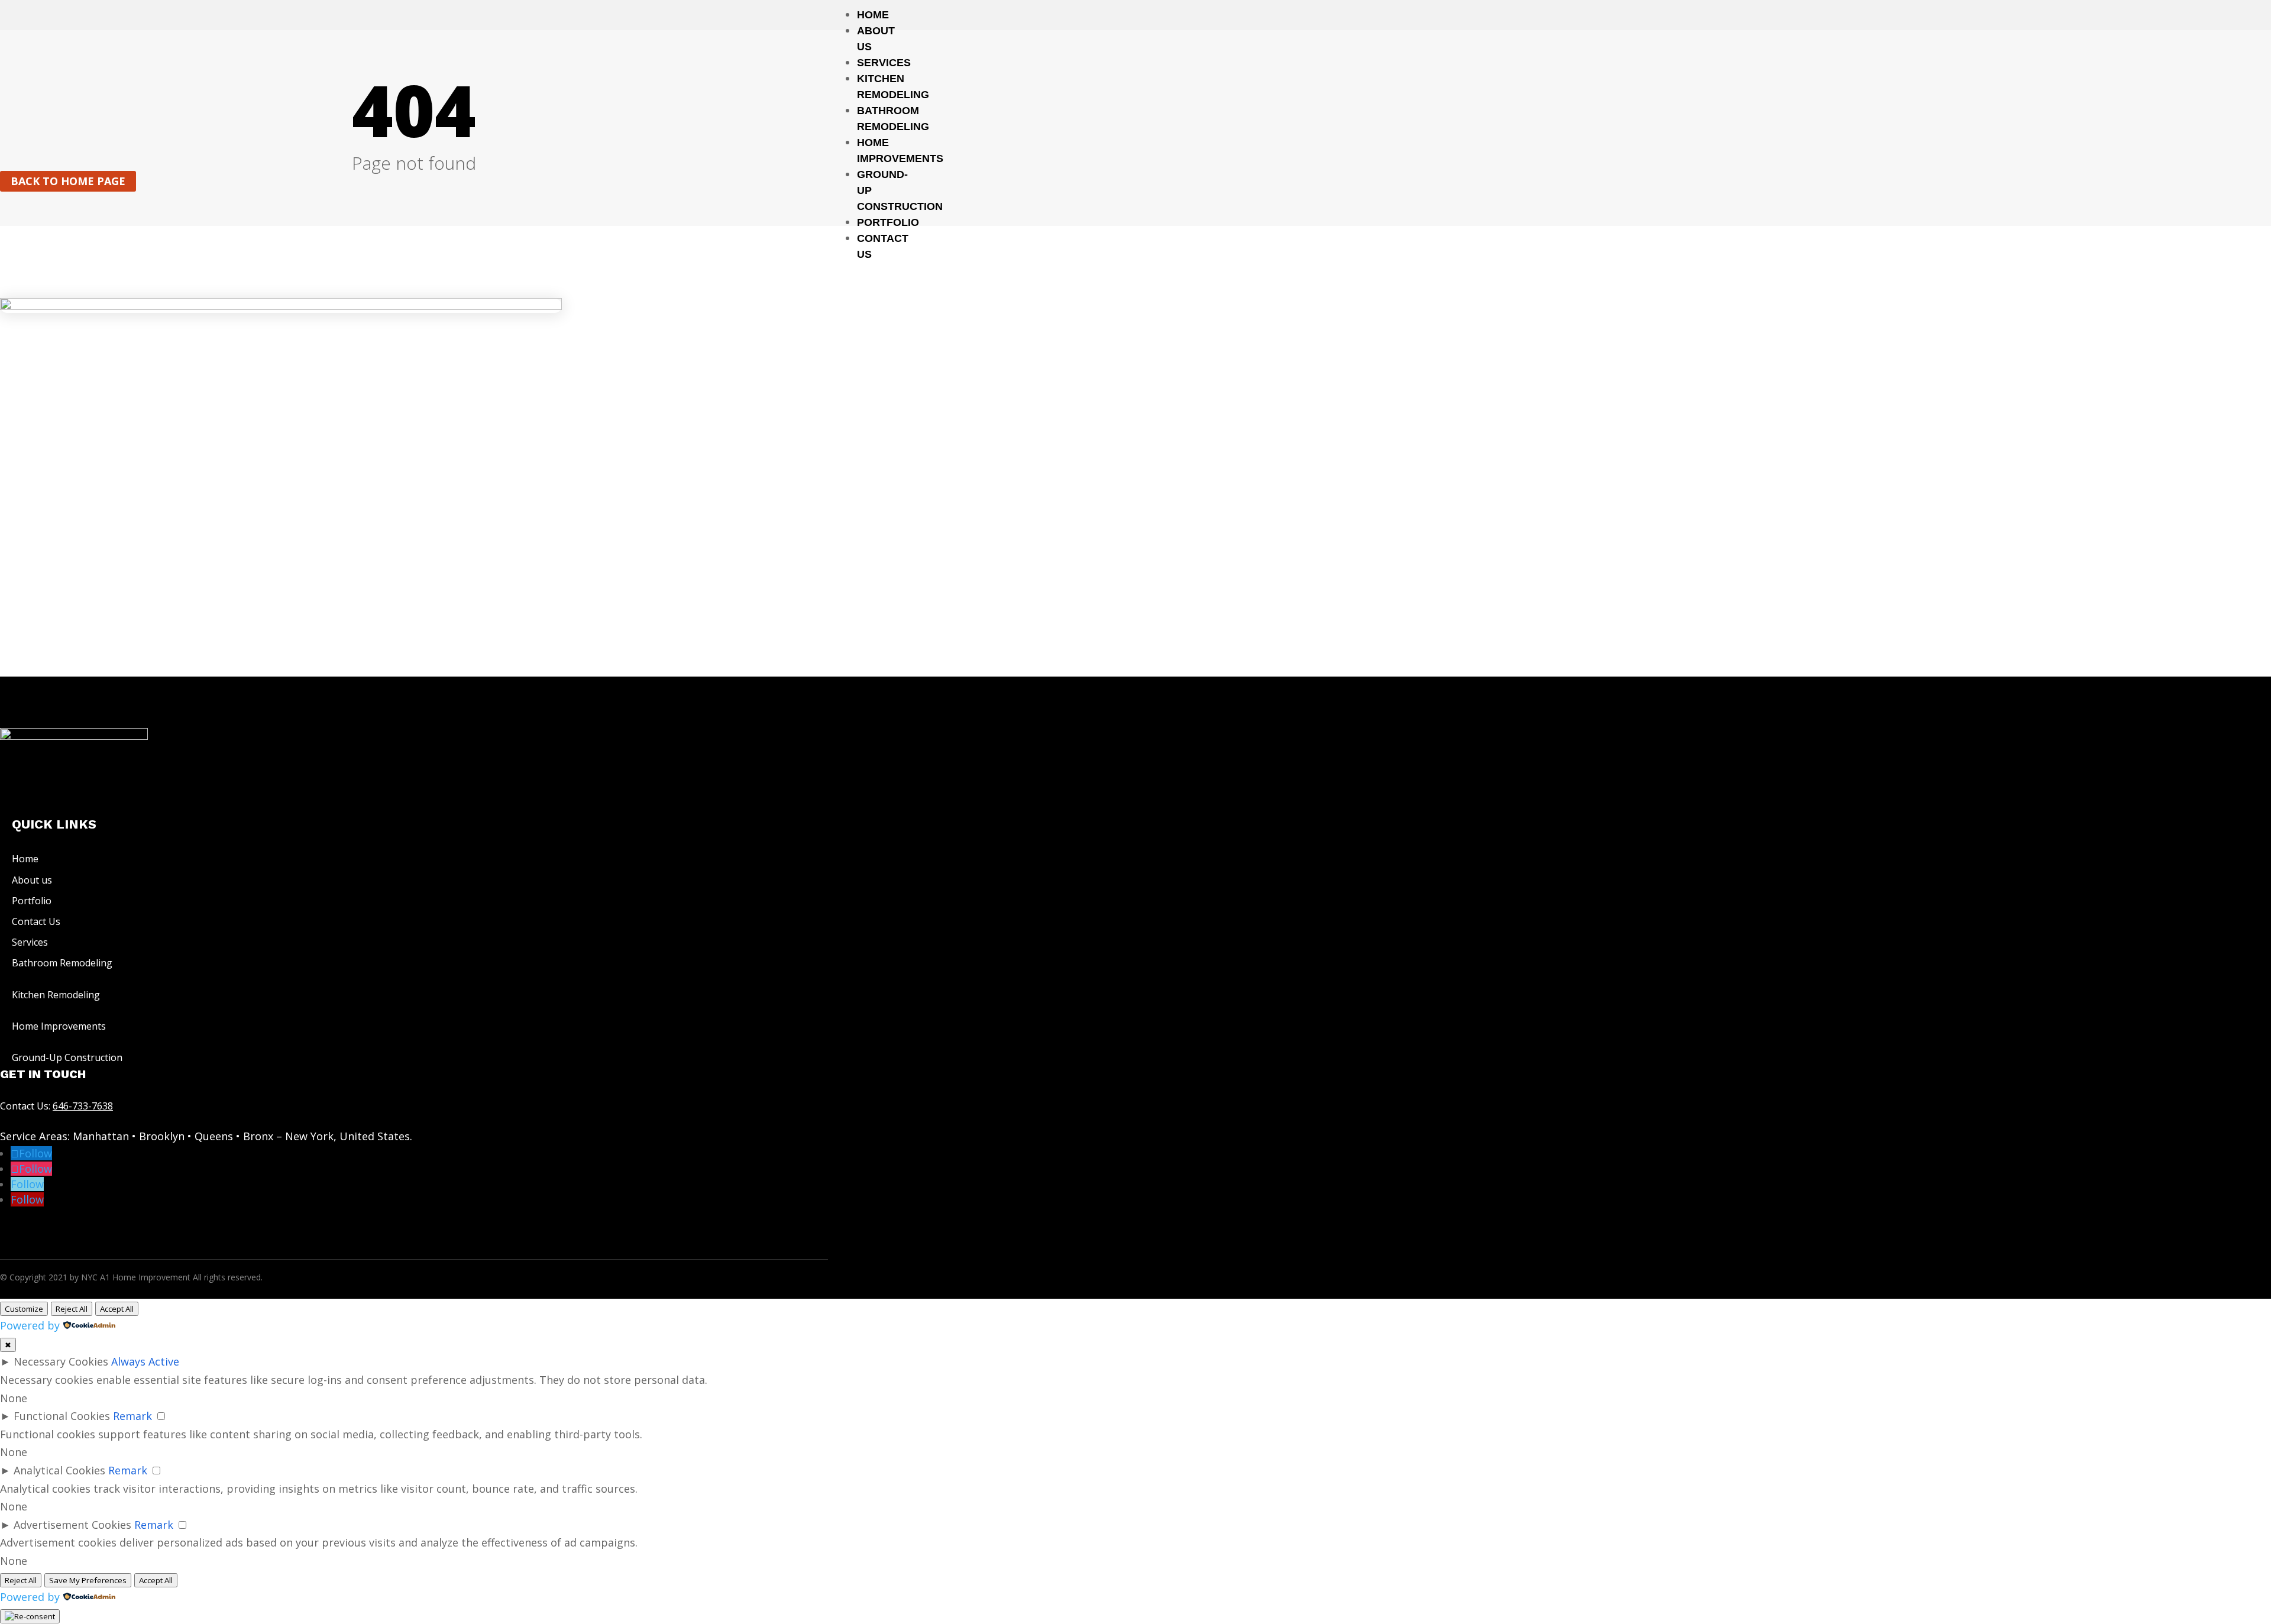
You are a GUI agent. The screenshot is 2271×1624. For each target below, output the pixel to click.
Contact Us (36, 921)
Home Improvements (59, 1026)
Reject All (72, 1309)
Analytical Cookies (59, 1470)
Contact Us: (56, 1106)
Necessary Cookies (61, 1361)
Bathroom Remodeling (62, 963)
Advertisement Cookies (72, 1525)
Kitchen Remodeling (56, 995)
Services (884, 63)
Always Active (145, 1361)
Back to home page (68, 182)
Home (873, 15)
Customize (24, 1309)
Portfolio (888, 222)
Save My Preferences (88, 1580)
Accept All (117, 1309)
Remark (132, 1416)
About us (32, 880)
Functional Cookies (62, 1416)
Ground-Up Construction (67, 1057)
